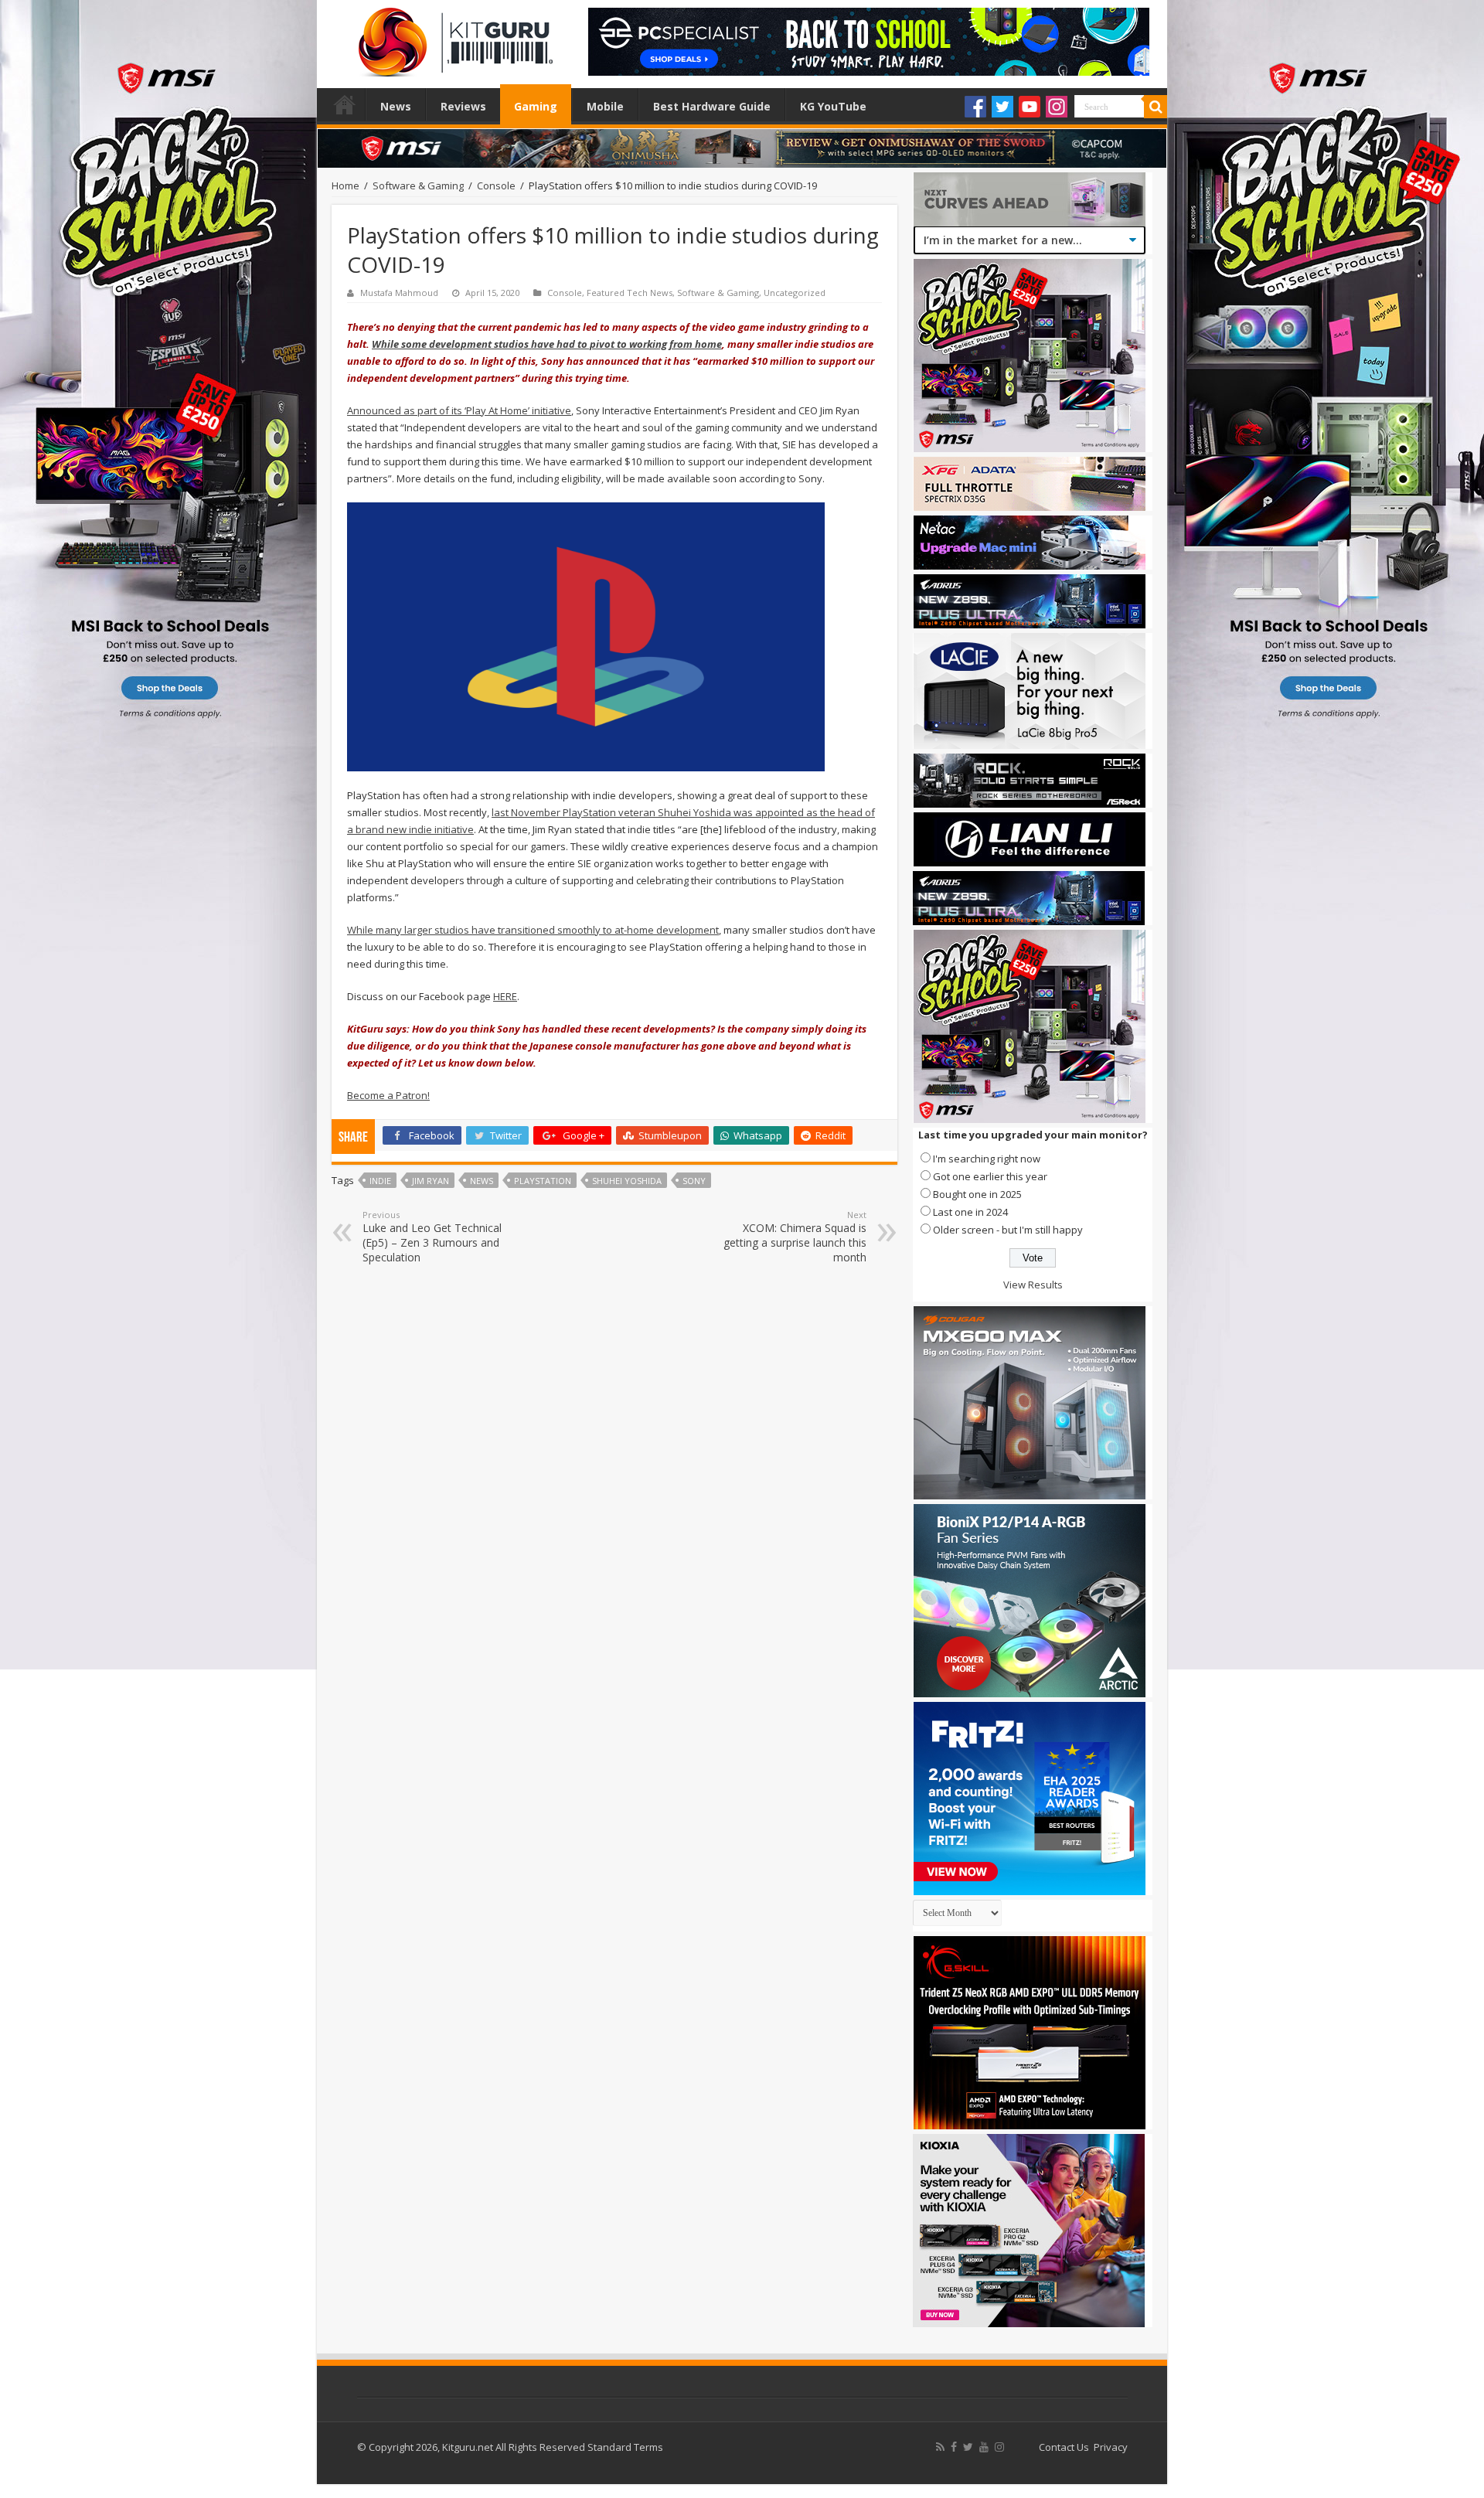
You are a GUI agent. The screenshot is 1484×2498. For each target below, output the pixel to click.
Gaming (536, 106)
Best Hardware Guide (712, 106)
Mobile (605, 106)
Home (345, 104)
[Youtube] (1030, 107)
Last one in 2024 (970, 1212)
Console (496, 185)
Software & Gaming (418, 185)
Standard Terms (625, 2447)
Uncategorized (795, 293)
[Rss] (940, 2447)
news (482, 1181)
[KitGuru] (452, 37)
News (396, 106)
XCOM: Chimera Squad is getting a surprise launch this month (795, 1237)
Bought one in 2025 (977, 1194)
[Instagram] (1057, 107)
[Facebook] (975, 107)
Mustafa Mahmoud (399, 293)
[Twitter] (1002, 107)
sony (694, 1181)
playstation (543, 1181)
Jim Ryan (431, 1181)
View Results (1033, 1285)
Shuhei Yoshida (627, 1181)
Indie (380, 1181)
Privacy (1111, 2447)
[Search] (1156, 107)
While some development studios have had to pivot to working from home (547, 344)
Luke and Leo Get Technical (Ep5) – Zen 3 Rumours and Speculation (432, 1237)
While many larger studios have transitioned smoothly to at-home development (533, 930)
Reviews (463, 106)
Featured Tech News (630, 293)
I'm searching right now (987, 1159)
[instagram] (999, 2447)
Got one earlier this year (990, 1176)
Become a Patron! (388, 1095)
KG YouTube (833, 106)
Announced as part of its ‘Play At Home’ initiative (459, 410)
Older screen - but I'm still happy (1008, 1230)
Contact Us (1064, 2447)
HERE (505, 996)
